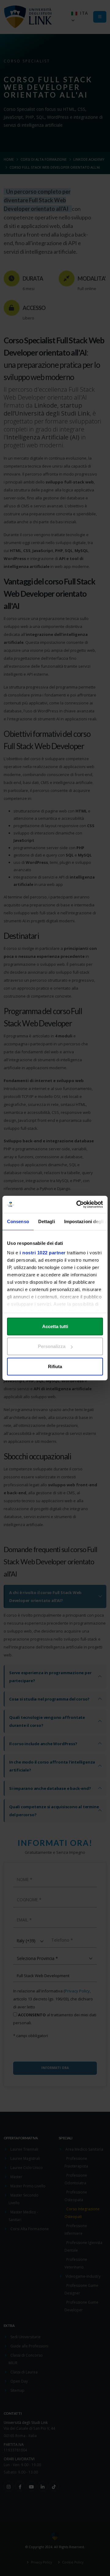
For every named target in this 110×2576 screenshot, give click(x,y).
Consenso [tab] (18, 1221)
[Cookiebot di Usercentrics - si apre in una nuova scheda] (78, 1204)
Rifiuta (55, 1366)
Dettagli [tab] (47, 1221)
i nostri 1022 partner (43, 1253)
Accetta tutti (55, 1326)
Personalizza (52, 1346)
